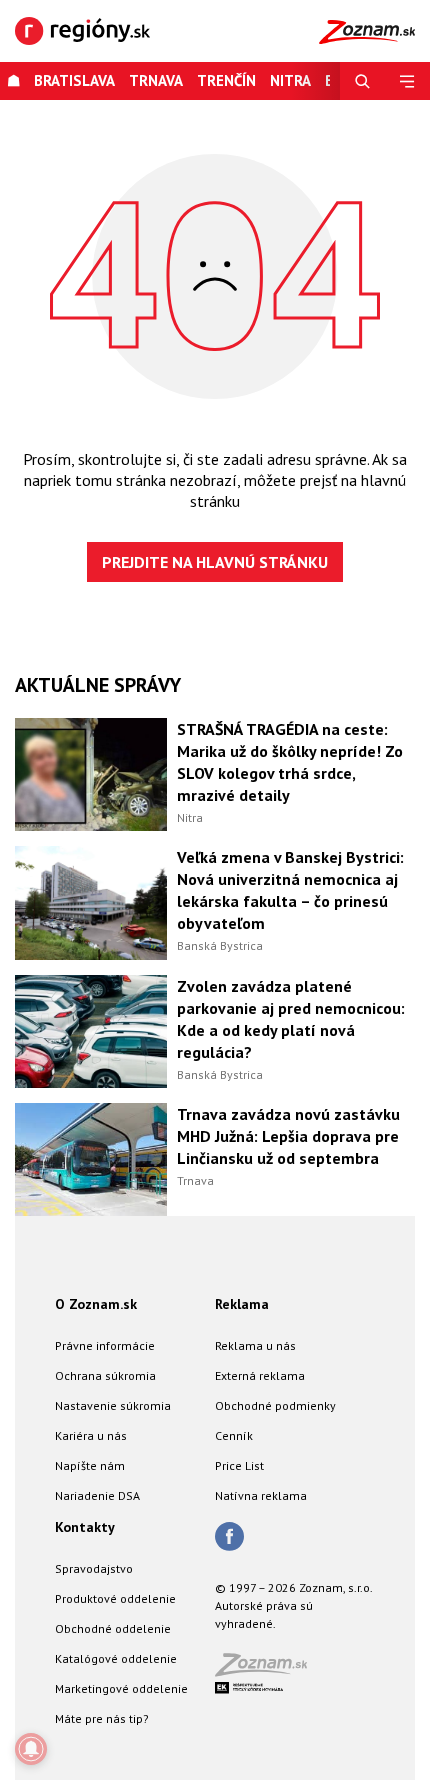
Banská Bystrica (220, 945)
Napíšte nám (90, 1465)
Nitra (190, 817)
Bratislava (74, 80)
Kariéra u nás (91, 1435)
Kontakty (85, 1527)
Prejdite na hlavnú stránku (215, 562)
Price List (239, 1465)
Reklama (242, 1304)
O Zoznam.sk (96, 1304)
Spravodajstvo (94, 1568)
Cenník (234, 1435)
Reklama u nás (255, 1345)
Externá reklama (260, 1375)
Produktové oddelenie (115, 1598)
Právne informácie (105, 1345)
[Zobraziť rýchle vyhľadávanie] (362, 81)
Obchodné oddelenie (113, 1628)
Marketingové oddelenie (121, 1688)
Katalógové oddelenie (116, 1658)
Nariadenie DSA (97, 1495)
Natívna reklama (261, 1495)
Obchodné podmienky (275, 1405)
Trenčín (226, 80)
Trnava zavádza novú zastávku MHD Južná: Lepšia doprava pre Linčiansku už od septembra (288, 1136)
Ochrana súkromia (105, 1375)
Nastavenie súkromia (113, 1405)
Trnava (156, 80)
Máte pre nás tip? (102, 1718)
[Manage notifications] (31, 1749)
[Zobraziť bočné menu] (407, 81)
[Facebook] (229, 1538)
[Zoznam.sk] (268, 1670)
